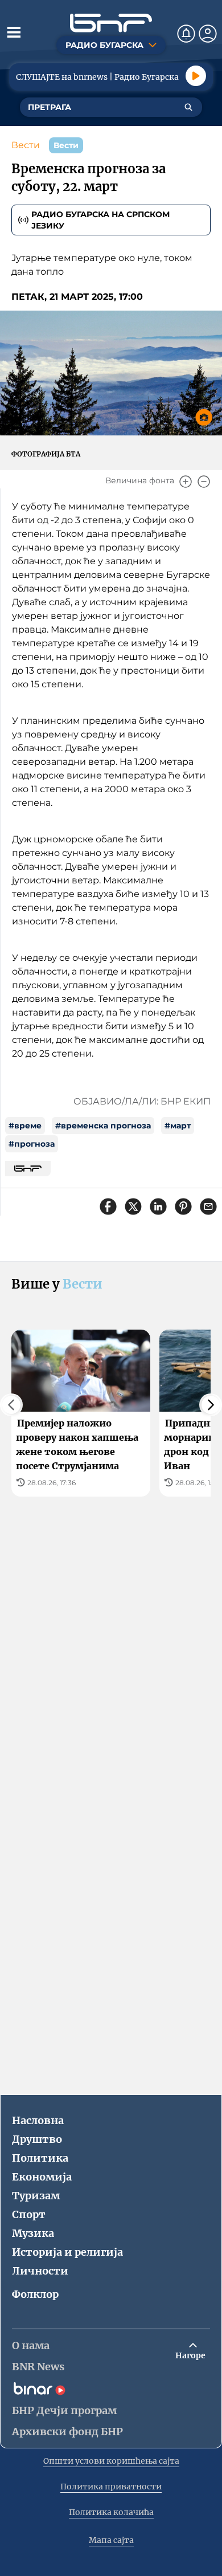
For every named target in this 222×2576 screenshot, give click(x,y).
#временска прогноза (103, 1126)
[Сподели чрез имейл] (208, 1207)
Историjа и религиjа (67, 2252)
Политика (40, 2158)
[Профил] (208, 34)
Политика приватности (111, 2487)
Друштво (37, 2139)
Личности (40, 2271)
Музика (33, 2233)
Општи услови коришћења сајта (111, 2461)
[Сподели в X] (133, 1207)
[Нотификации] (186, 34)
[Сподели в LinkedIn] (158, 1207)
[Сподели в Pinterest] (183, 1207)
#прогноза (32, 1144)
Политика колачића (111, 2512)
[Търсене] (188, 107)
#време (25, 1126)
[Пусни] (196, 76)
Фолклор (35, 2294)
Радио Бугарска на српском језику (100, 220)
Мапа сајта (111, 2540)
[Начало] (111, 23)
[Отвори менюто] (14, 32)
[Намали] (204, 482)
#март (178, 1126)
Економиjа (42, 2177)
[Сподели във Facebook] (108, 1207)
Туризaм (36, 2196)
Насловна (38, 2120)
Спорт (29, 2214)
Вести (26, 145)
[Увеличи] (186, 482)
